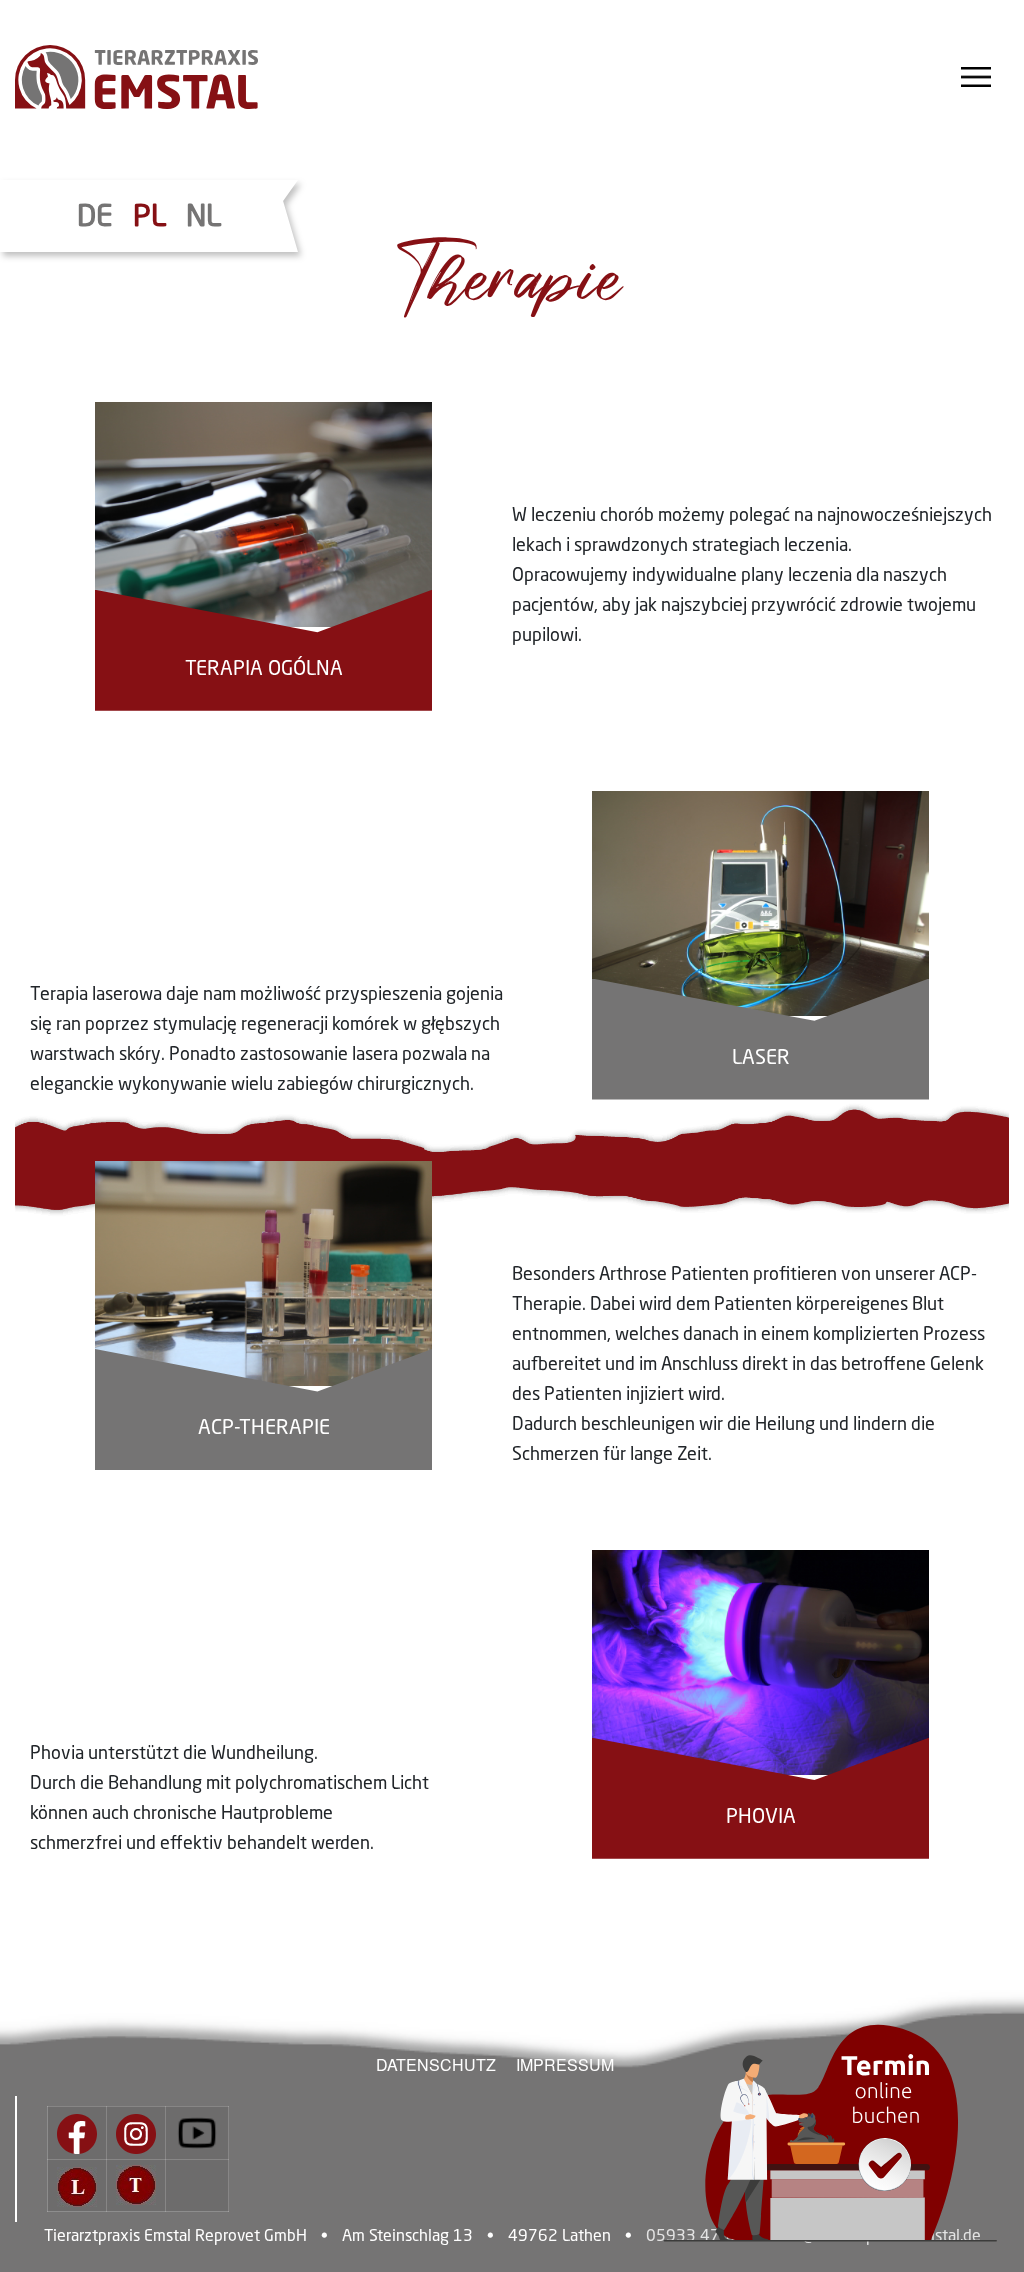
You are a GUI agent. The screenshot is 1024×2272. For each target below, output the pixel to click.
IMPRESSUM (565, 2064)
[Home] (167, 77)
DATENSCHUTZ (436, 2064)
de (95, 218)
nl (203, 218)
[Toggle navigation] (976, 77)
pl (149, 218)
